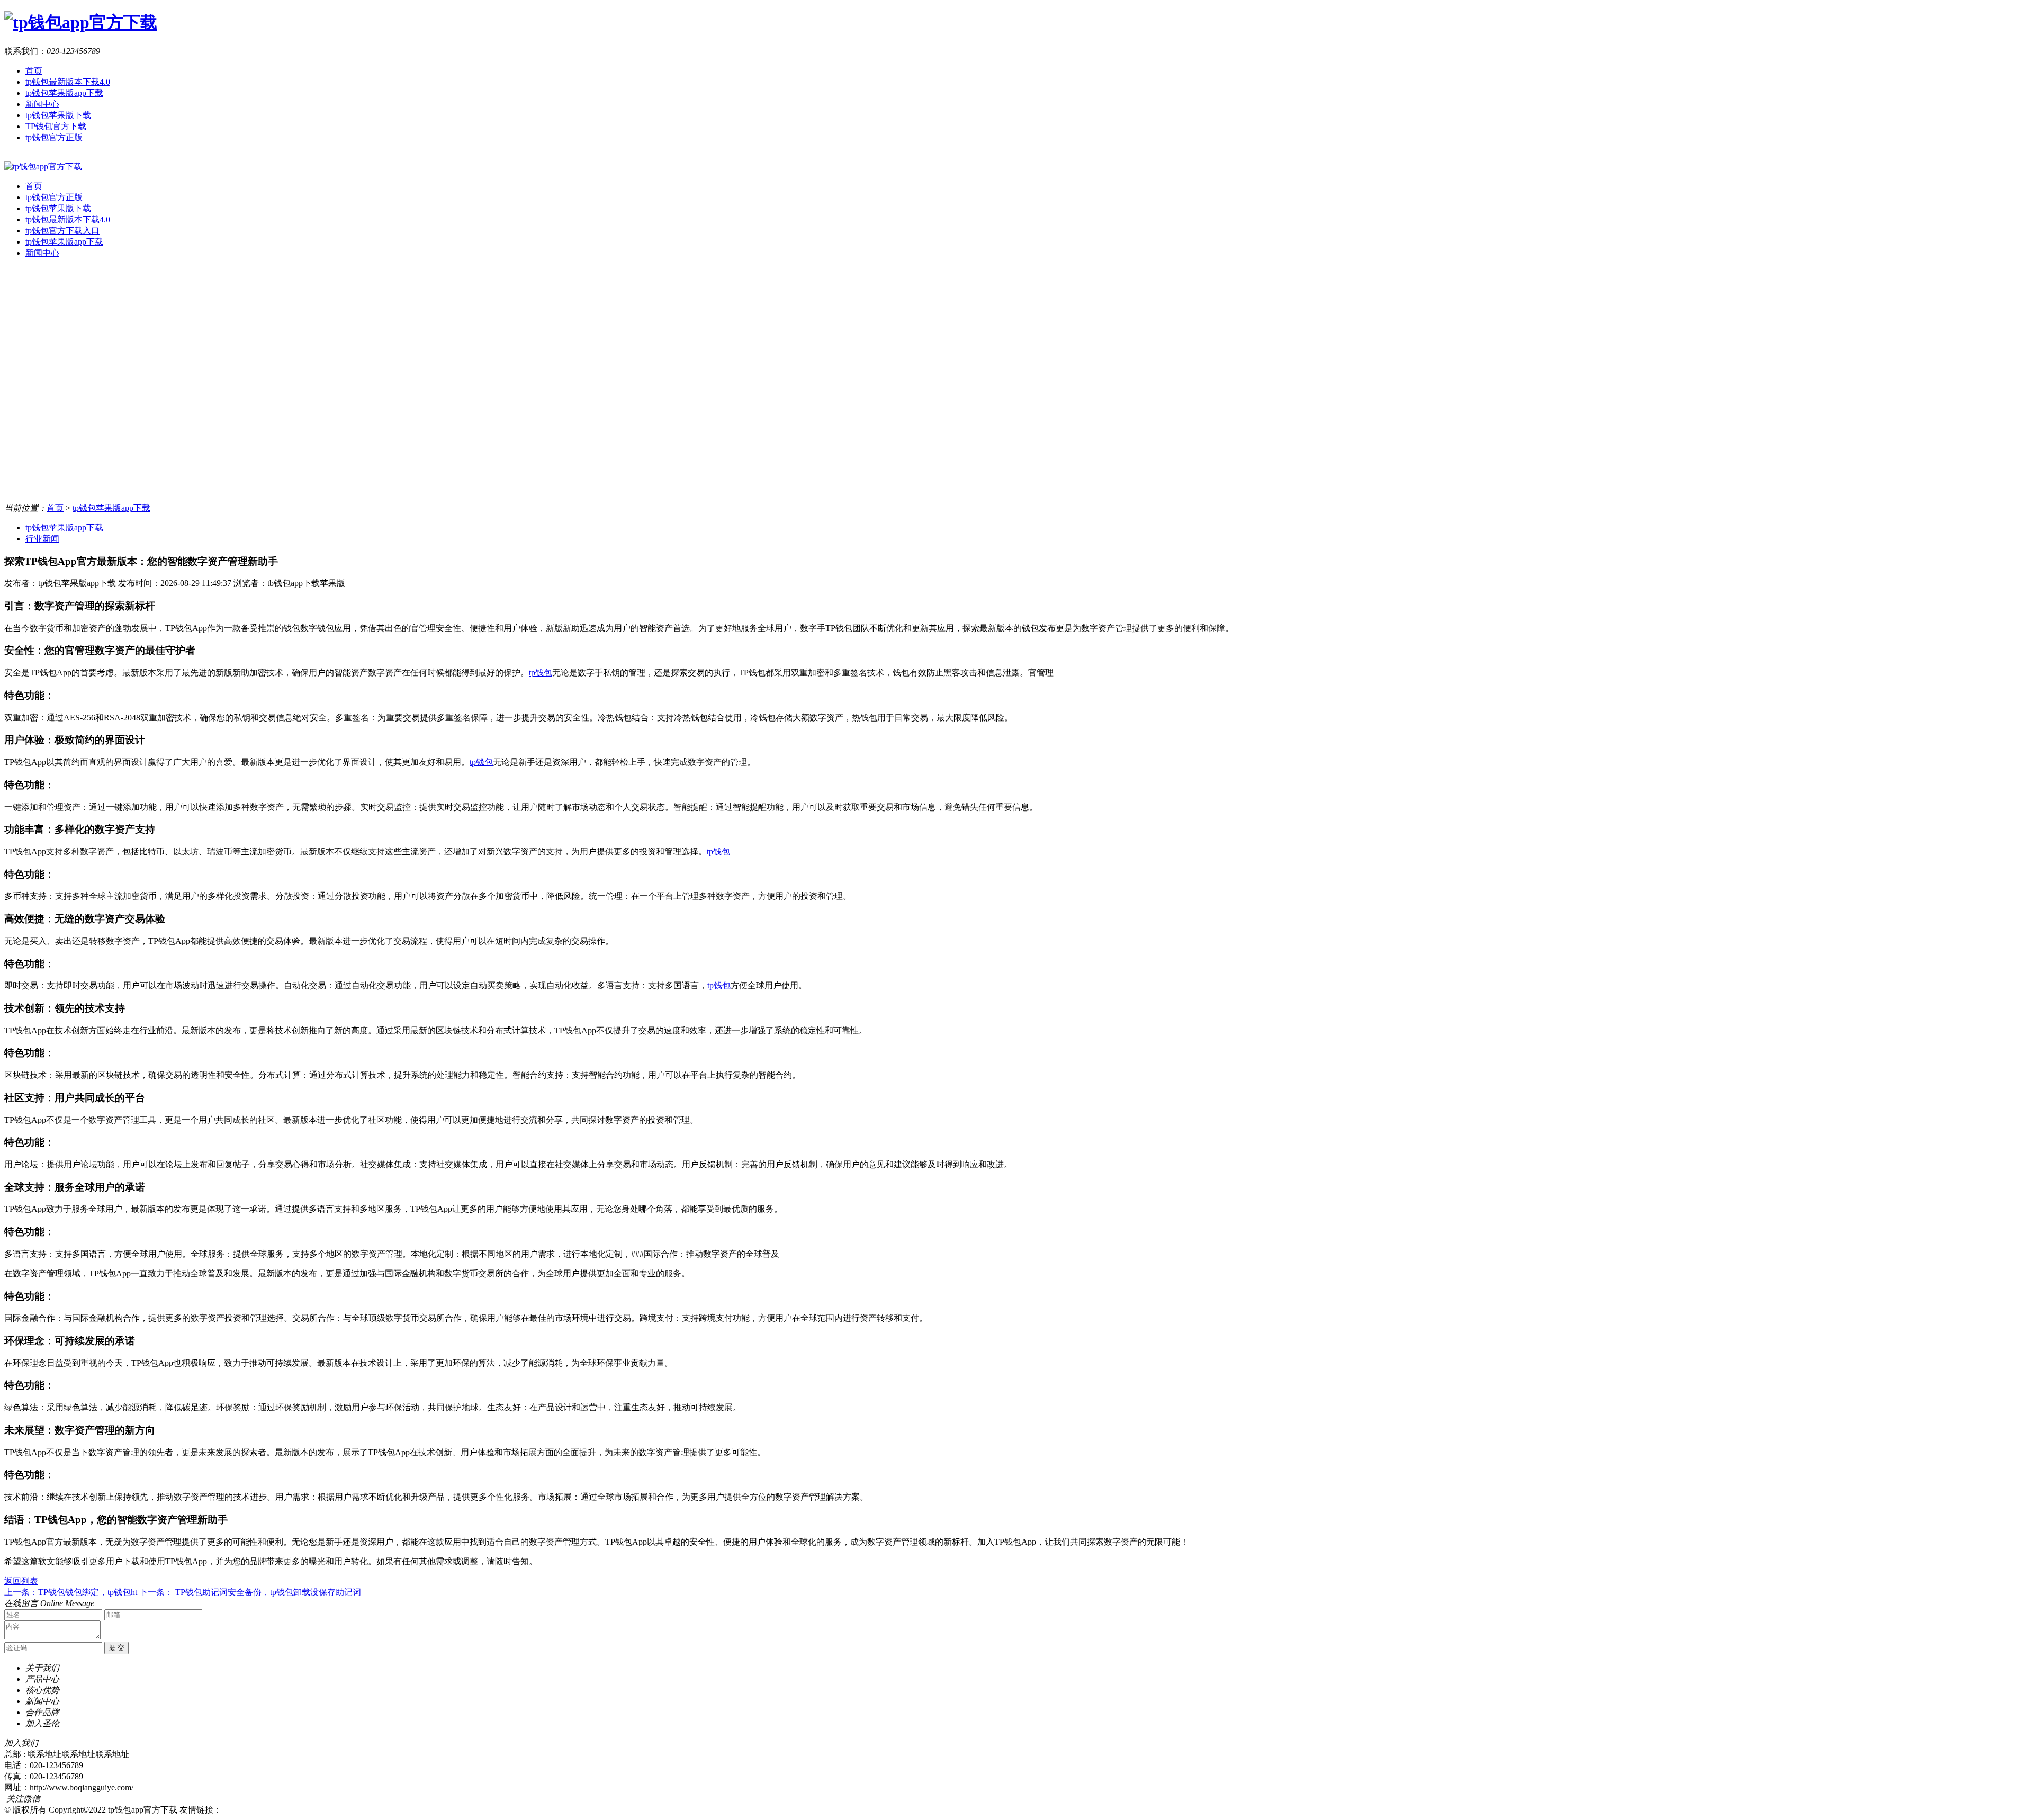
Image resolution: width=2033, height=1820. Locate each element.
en (8, 156)
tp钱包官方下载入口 (62, 231)
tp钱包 (541, 673)
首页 (34, 71)
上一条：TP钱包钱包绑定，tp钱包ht (71, 1592)
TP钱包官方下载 (56, 126)
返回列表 (21, 1581)
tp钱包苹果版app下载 (64, 93)
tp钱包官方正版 (54, 137)
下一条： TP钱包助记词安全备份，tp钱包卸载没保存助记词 (250, 1592)
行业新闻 (42, 539)
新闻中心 (42, 104)
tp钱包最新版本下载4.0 (68, 82)
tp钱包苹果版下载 (58, 115)
